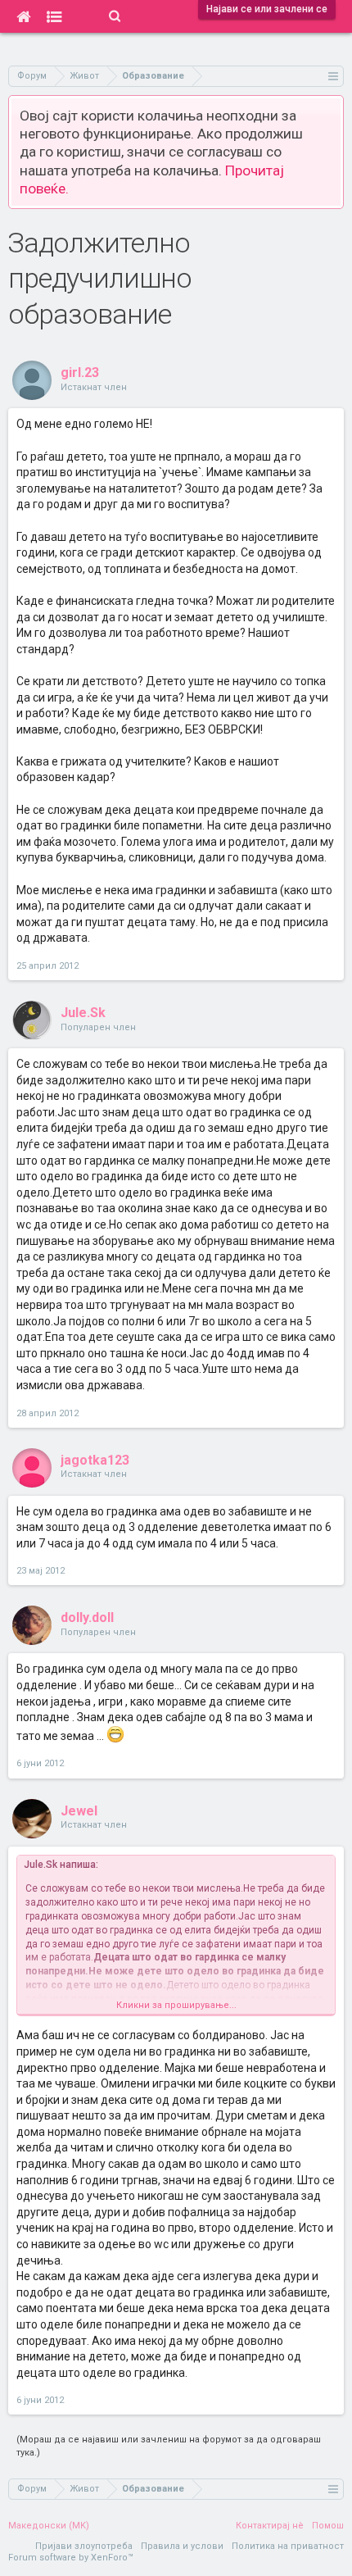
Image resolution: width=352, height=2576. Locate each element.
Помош (328, 2526)
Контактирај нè (270, 2526)
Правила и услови (182, 2546)
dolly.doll (87, 1617)
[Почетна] (23, 16)
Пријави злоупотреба (84, 2546)
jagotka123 (95, 1460)
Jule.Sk (83, 1013)
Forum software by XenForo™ (71, 2558)
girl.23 (80, 373)
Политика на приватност (288, 2546)
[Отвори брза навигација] (334, 76)
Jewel (79, 1811)
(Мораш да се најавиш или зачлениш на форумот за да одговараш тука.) (169, 2446)
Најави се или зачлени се (267, 9)
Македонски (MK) (49, 2526)
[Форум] (54, 16)
